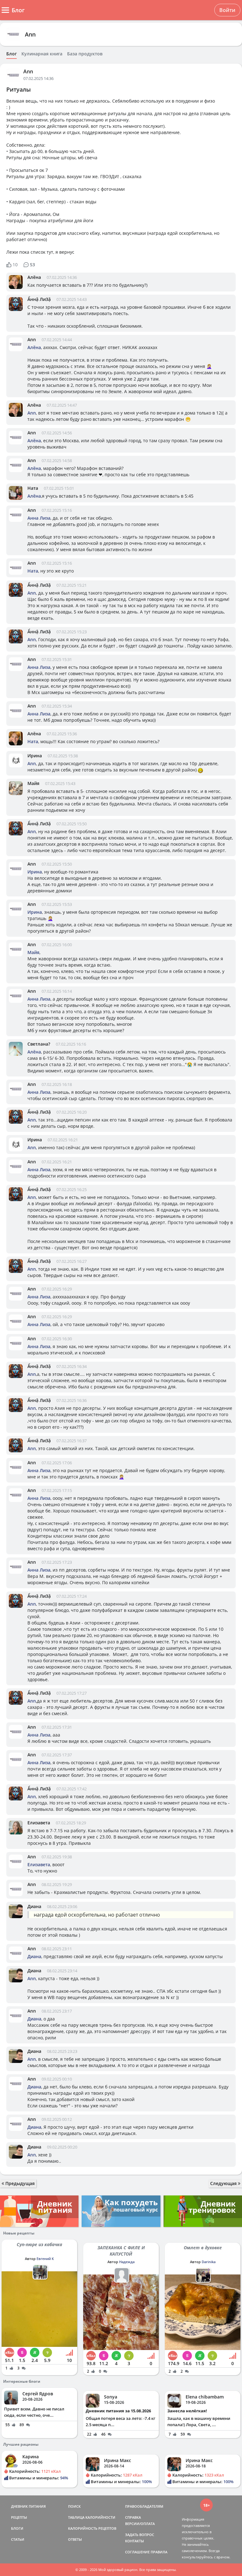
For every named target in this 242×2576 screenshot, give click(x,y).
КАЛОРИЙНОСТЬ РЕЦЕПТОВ (92, 2528)
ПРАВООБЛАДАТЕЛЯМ (144, 2506)
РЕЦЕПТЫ (19, 2517)
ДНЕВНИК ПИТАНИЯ (28, 2506)
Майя (33, 783)
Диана (34, 1906)
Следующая (224, 2183)
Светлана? (39, 1044)
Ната (33, 488)
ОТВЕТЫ (75, 2539)
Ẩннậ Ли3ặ (39, 299)
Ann (30, 34)
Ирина (35, 756)
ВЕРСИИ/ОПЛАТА (140, 2524)
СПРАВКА (133, 2517)
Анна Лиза (39, 518)
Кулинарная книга (42, 54)
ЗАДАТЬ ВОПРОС (140, 2535)
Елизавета (39, 1823)
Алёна (34, 277)
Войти (227, 10)
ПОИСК (74, 2506)
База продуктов (85, 54)
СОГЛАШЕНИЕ (137, 2552)
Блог (12, 54)
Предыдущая (19, 2183)
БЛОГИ (17, 2528)
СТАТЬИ (18, 2539)
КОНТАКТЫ (135, 2541)
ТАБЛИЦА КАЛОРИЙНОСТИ (92, 2517)
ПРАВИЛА (159, 2552)
